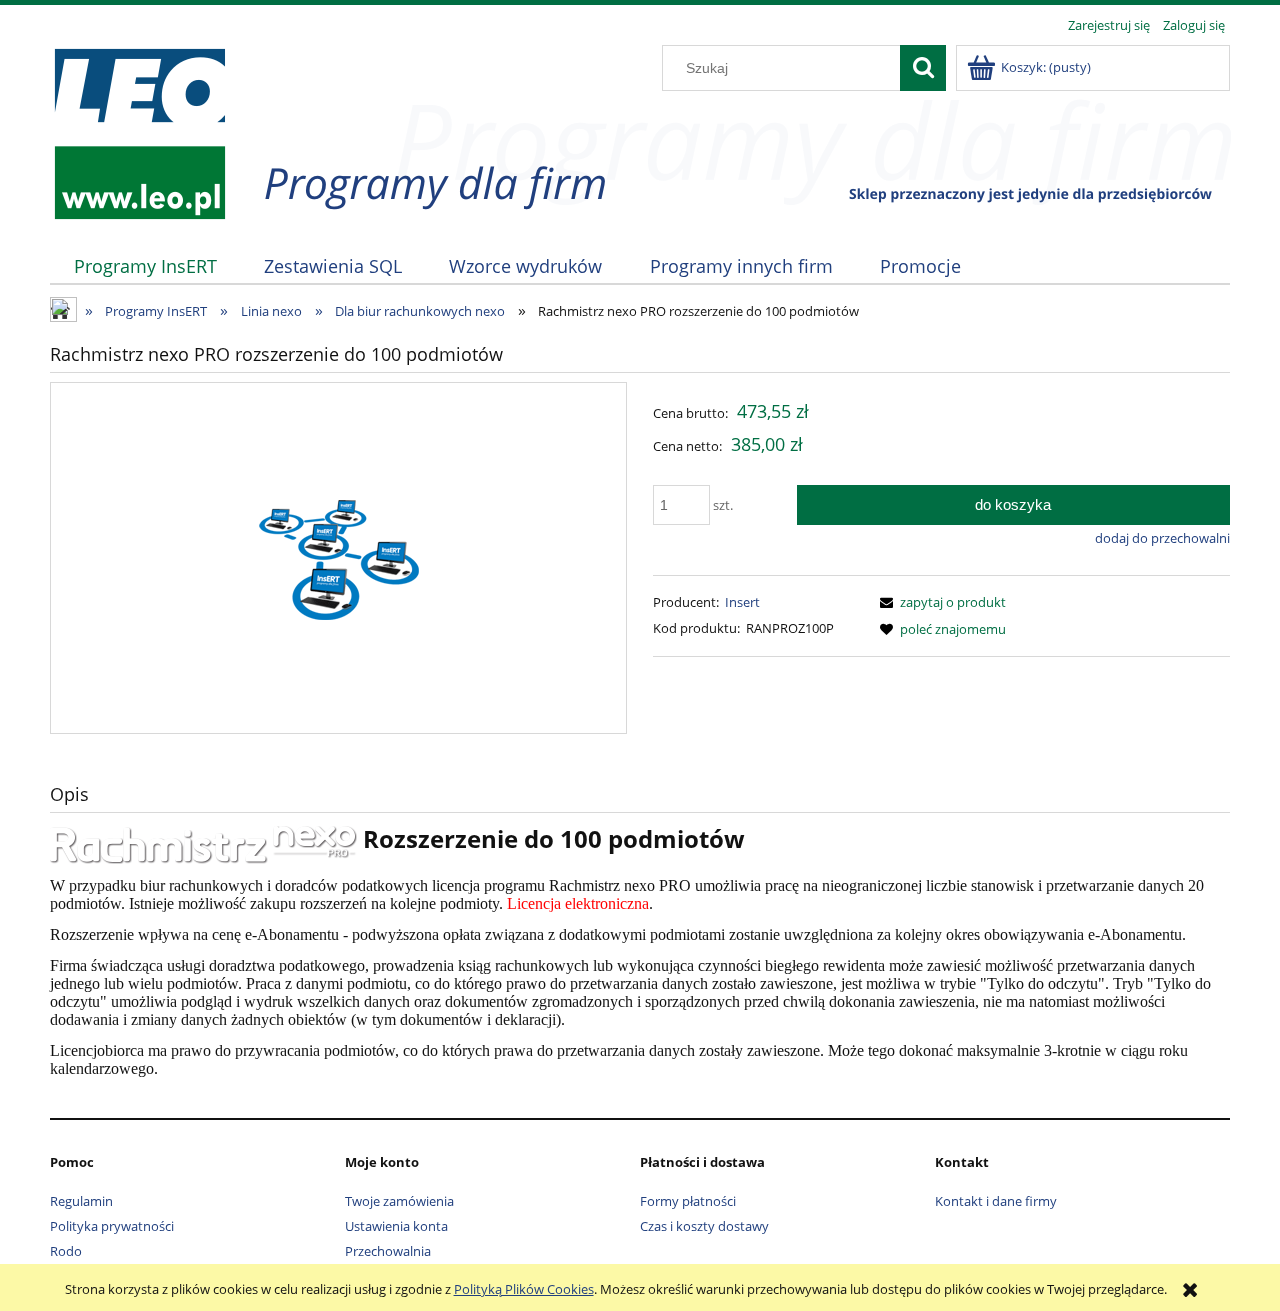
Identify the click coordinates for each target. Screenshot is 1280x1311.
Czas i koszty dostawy (704, 1226)
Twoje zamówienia (399, 1201)
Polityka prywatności (112, 1226)
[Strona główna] (139, 131)
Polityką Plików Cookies (524, 1289)
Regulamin (81, 1201)
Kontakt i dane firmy (996, 1201)
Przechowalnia (388, 1251)
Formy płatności (688, 1201)
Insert (742, 602)
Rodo (66, 1251)
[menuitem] (145, 266)
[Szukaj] (923, 68)
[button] (940, 602)
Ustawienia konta (396, 1226)
